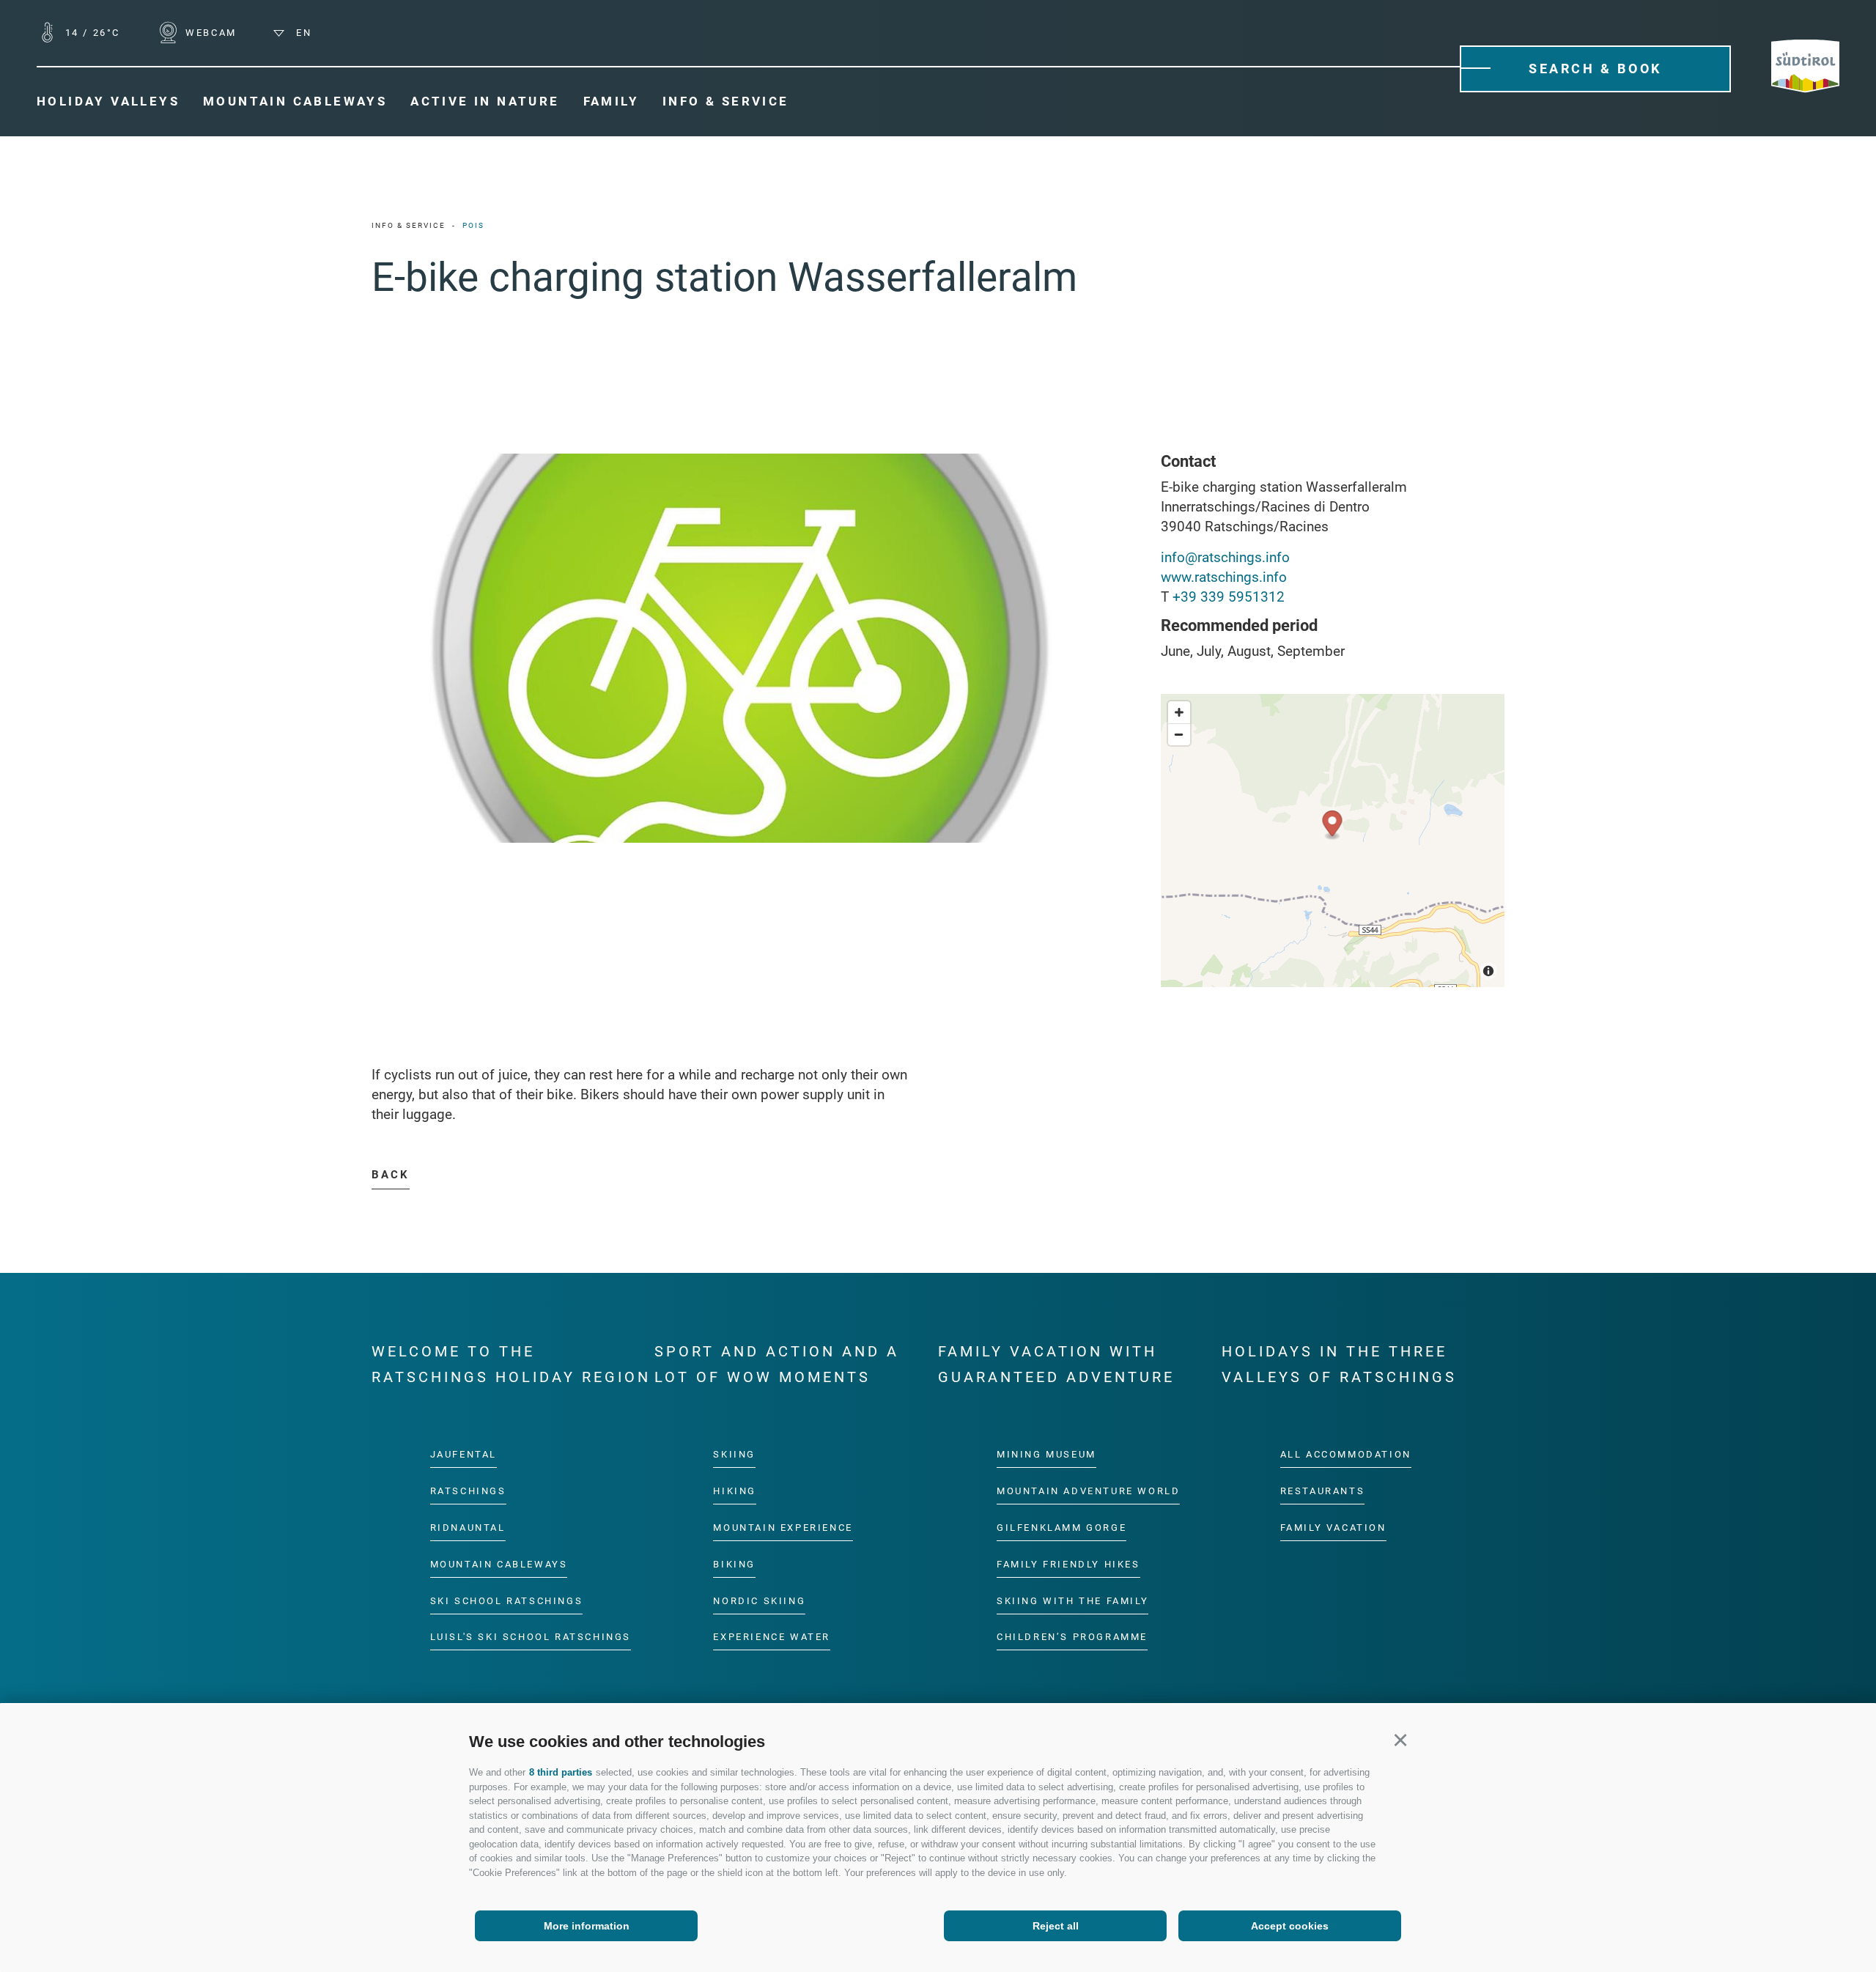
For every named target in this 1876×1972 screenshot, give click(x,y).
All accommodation (1346, 1454)
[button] (1400, 1739)
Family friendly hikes (1068, 1563)
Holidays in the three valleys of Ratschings (1339, 1364)
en (302, 33)
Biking (734, 1563)
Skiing (734, 1454)
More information (587, 1926)
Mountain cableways (499, 1563)
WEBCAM (209, 33)
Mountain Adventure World (1088, 1491)
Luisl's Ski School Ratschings (531, 1637)
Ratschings (468, 1491)
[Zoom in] (1179, 712)
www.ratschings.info (1224, 577)
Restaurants (1323, 1491)
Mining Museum (1046, 1454)
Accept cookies (1290, 1926)
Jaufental (464, 1454)
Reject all (1056, 1926)
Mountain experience (783, 1527)
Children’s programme (1072, 1637)
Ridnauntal (468, 1527)
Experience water (772, 1637)
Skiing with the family (1072, 1600)
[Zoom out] (1179, 734)
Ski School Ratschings (507, 1600)
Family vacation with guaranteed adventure (1056, 1364)
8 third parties (561, 1772)
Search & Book (1595, 69)
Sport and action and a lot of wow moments (777, 1364)
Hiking (735, 1491)
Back (391, 1175)
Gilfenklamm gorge (1061, 1527)
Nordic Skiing (759, 1600)
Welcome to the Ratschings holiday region (511, 1364)
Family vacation (1333, 1527)
